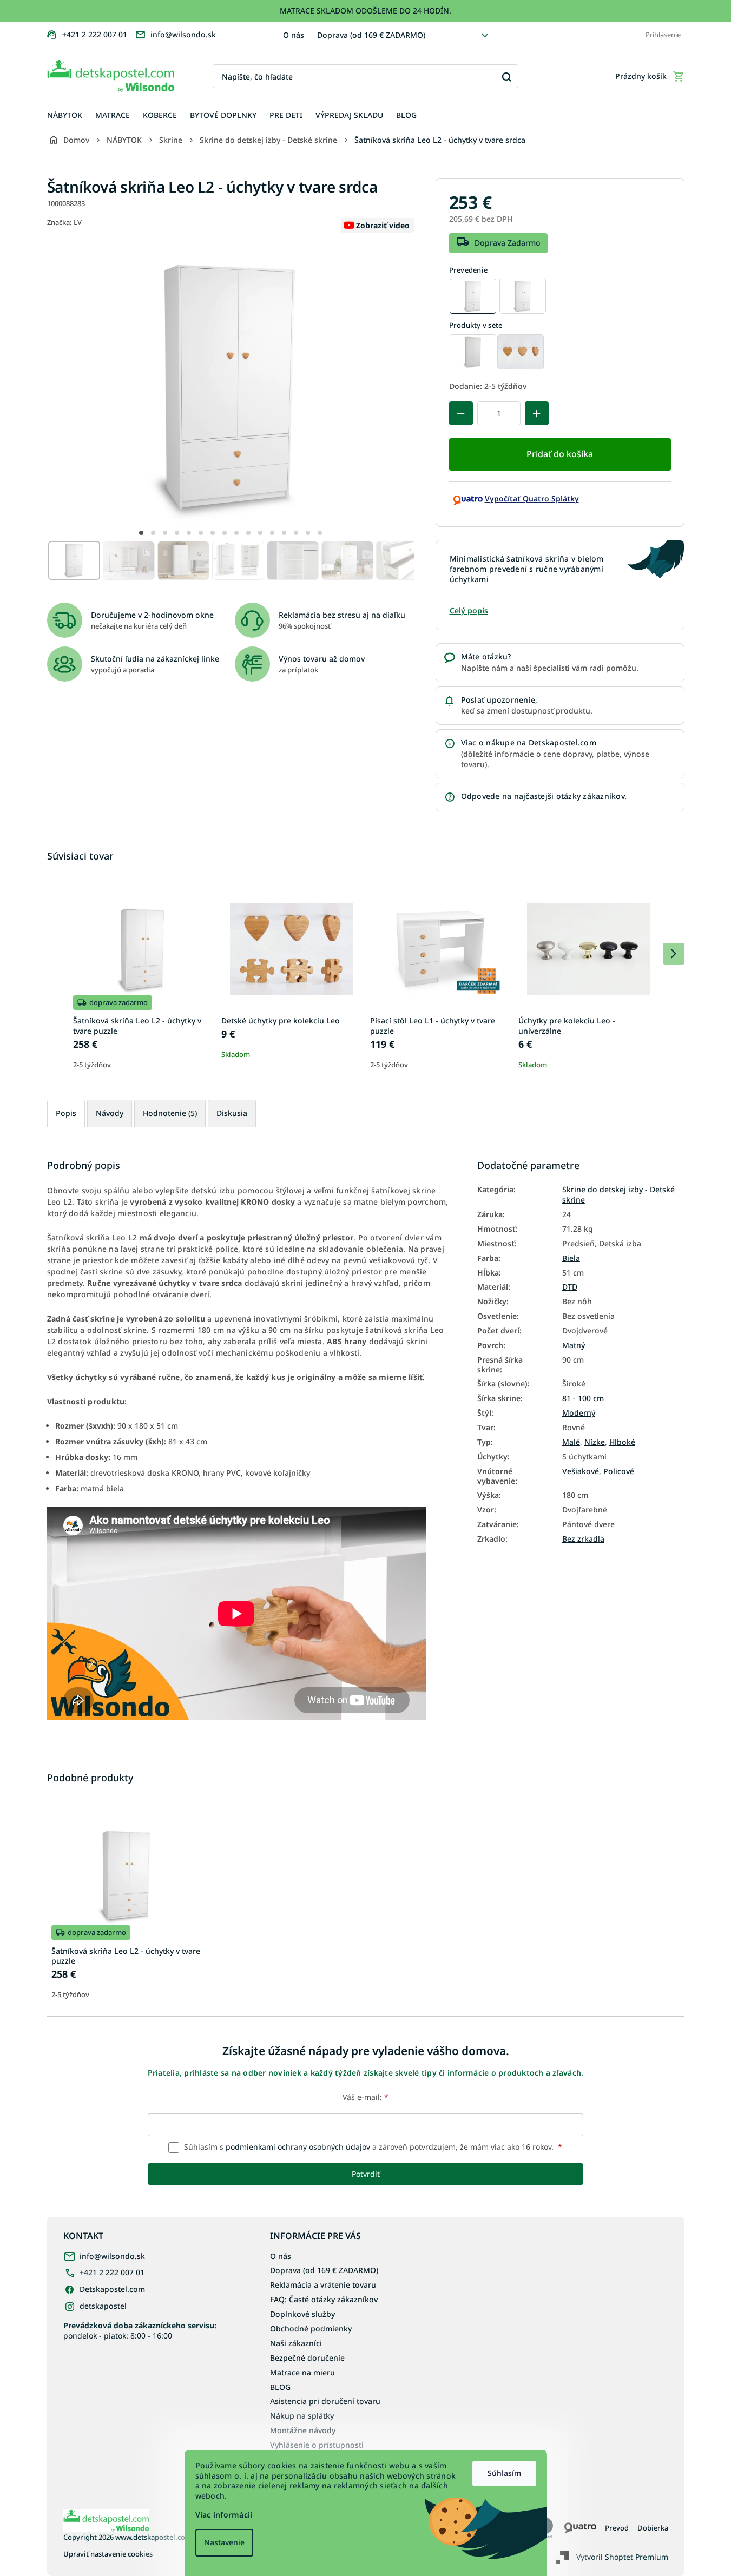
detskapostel (103, 2306)
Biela (571, 1258)
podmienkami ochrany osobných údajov (298, 2147)
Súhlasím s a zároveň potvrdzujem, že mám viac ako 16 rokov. (372, 2147)
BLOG (280, 2387)
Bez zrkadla (583, 1539)
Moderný (579, 1413)
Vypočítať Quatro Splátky (532, 498)
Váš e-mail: (366, 2097)
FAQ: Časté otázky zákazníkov (324, 2299)
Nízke (595, 1442)
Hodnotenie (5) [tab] (170, 1113)
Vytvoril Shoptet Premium (622, 2556)
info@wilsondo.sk (112, 2256)
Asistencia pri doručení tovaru (325, 2401)
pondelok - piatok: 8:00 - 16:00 (140, 2330)
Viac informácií (224, 2515)
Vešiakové (581, 1471)
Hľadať (506, 77)
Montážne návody (303, 2430)
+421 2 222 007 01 (112, 2272)
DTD (570, 1287)
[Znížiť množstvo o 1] (461, 413)
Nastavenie (224, 2542)
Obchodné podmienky (311, 2329)
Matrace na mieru (302, 2372)
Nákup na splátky (302, 2416)
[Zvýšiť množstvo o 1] (537, 413)
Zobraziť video (383, 225)
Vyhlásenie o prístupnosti (317, 2445)
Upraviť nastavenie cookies (108, 2554)
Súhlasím (504, 2473)
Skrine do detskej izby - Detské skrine (618, 1195)
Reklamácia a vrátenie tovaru (323, 2285)
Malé (571, 1442)
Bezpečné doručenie (307, 2358)
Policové (619, 1471)
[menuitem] (65, 115)
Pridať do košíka (560, 454)
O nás (294, 35)
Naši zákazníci (296, 2343)
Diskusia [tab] (232, 1113)
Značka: (64, 222)
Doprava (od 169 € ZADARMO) (371, 35)
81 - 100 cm (583, 1398)
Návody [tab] (110, 1113)
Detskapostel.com (112, 2289)
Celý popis (469, 610)
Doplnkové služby (302, 2314)
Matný (574, 1345)
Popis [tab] (66, 1113)
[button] (141, 533)
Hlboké (622, 1442)
